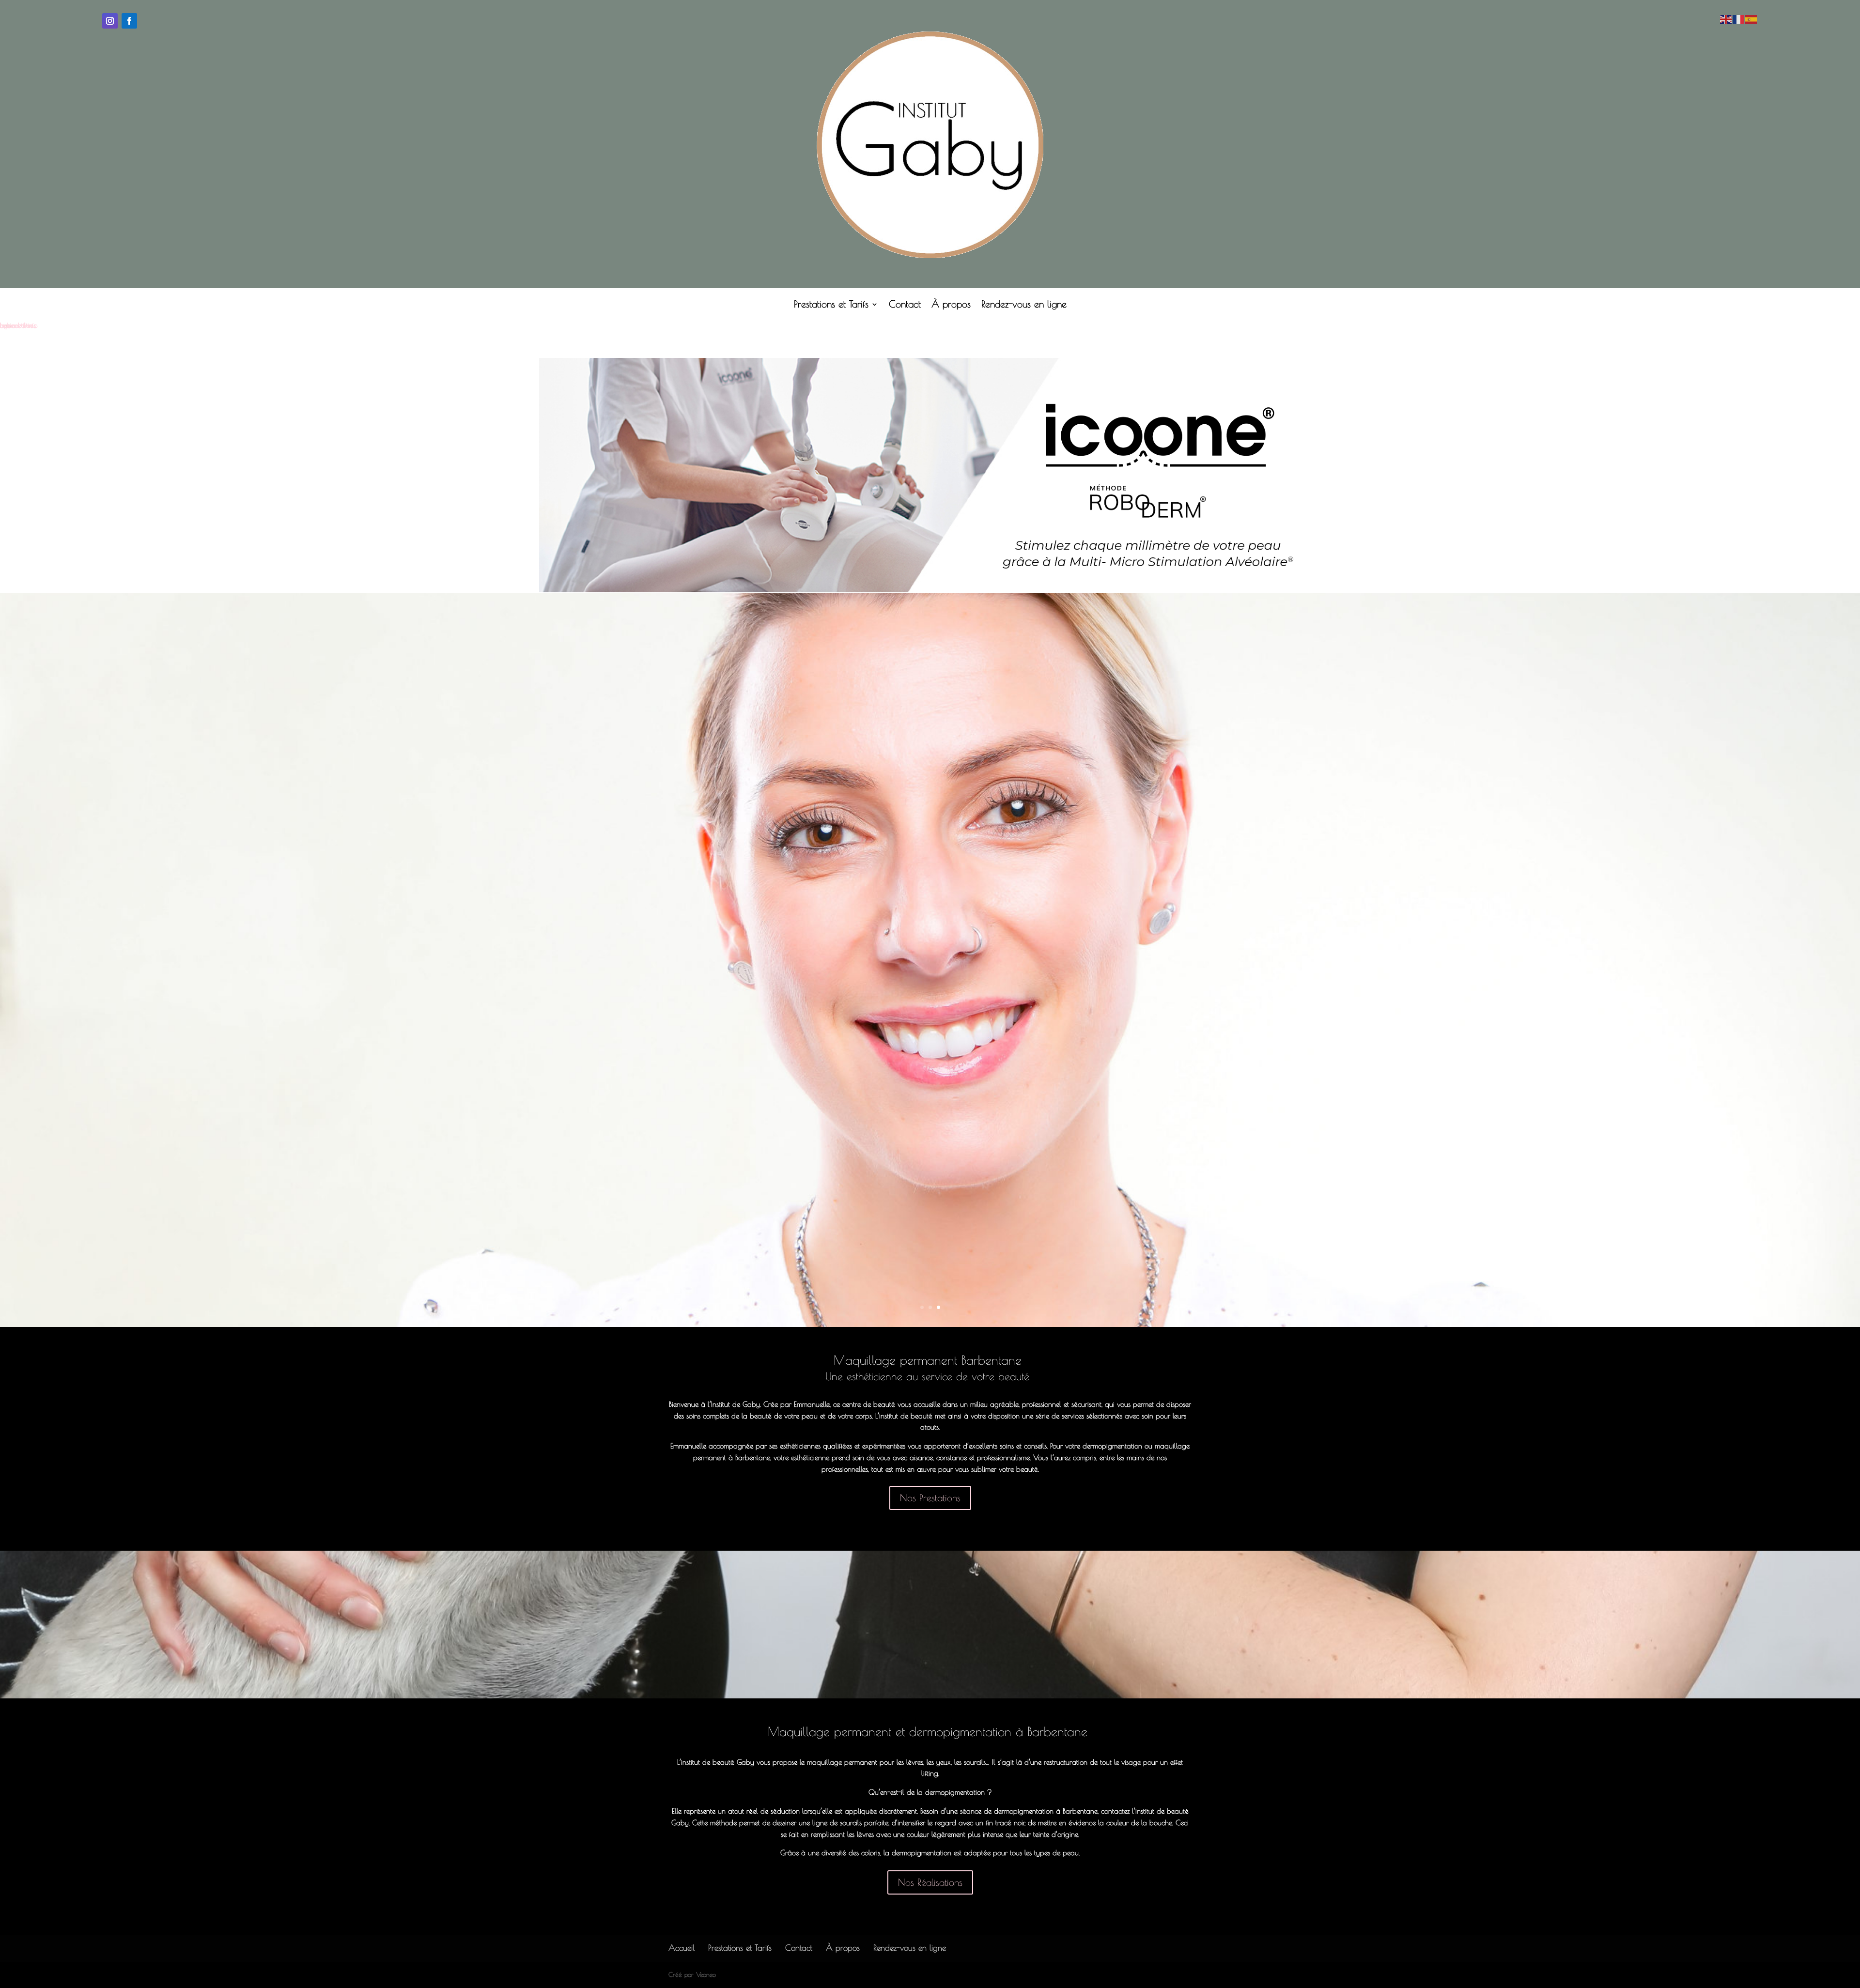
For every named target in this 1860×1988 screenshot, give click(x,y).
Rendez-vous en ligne (1024, 305)
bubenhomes (18, 325)
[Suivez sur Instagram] (110, 21)
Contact (905, 305)
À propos (951, 305)
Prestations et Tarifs (831, 305)
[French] (1739, 18)
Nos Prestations (930, 1498)
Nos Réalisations (930, 1882)
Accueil (682, 1948)
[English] (1726, 18)
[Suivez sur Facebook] (129, 21)
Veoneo (706, 1974)
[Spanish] (1751, 18)
